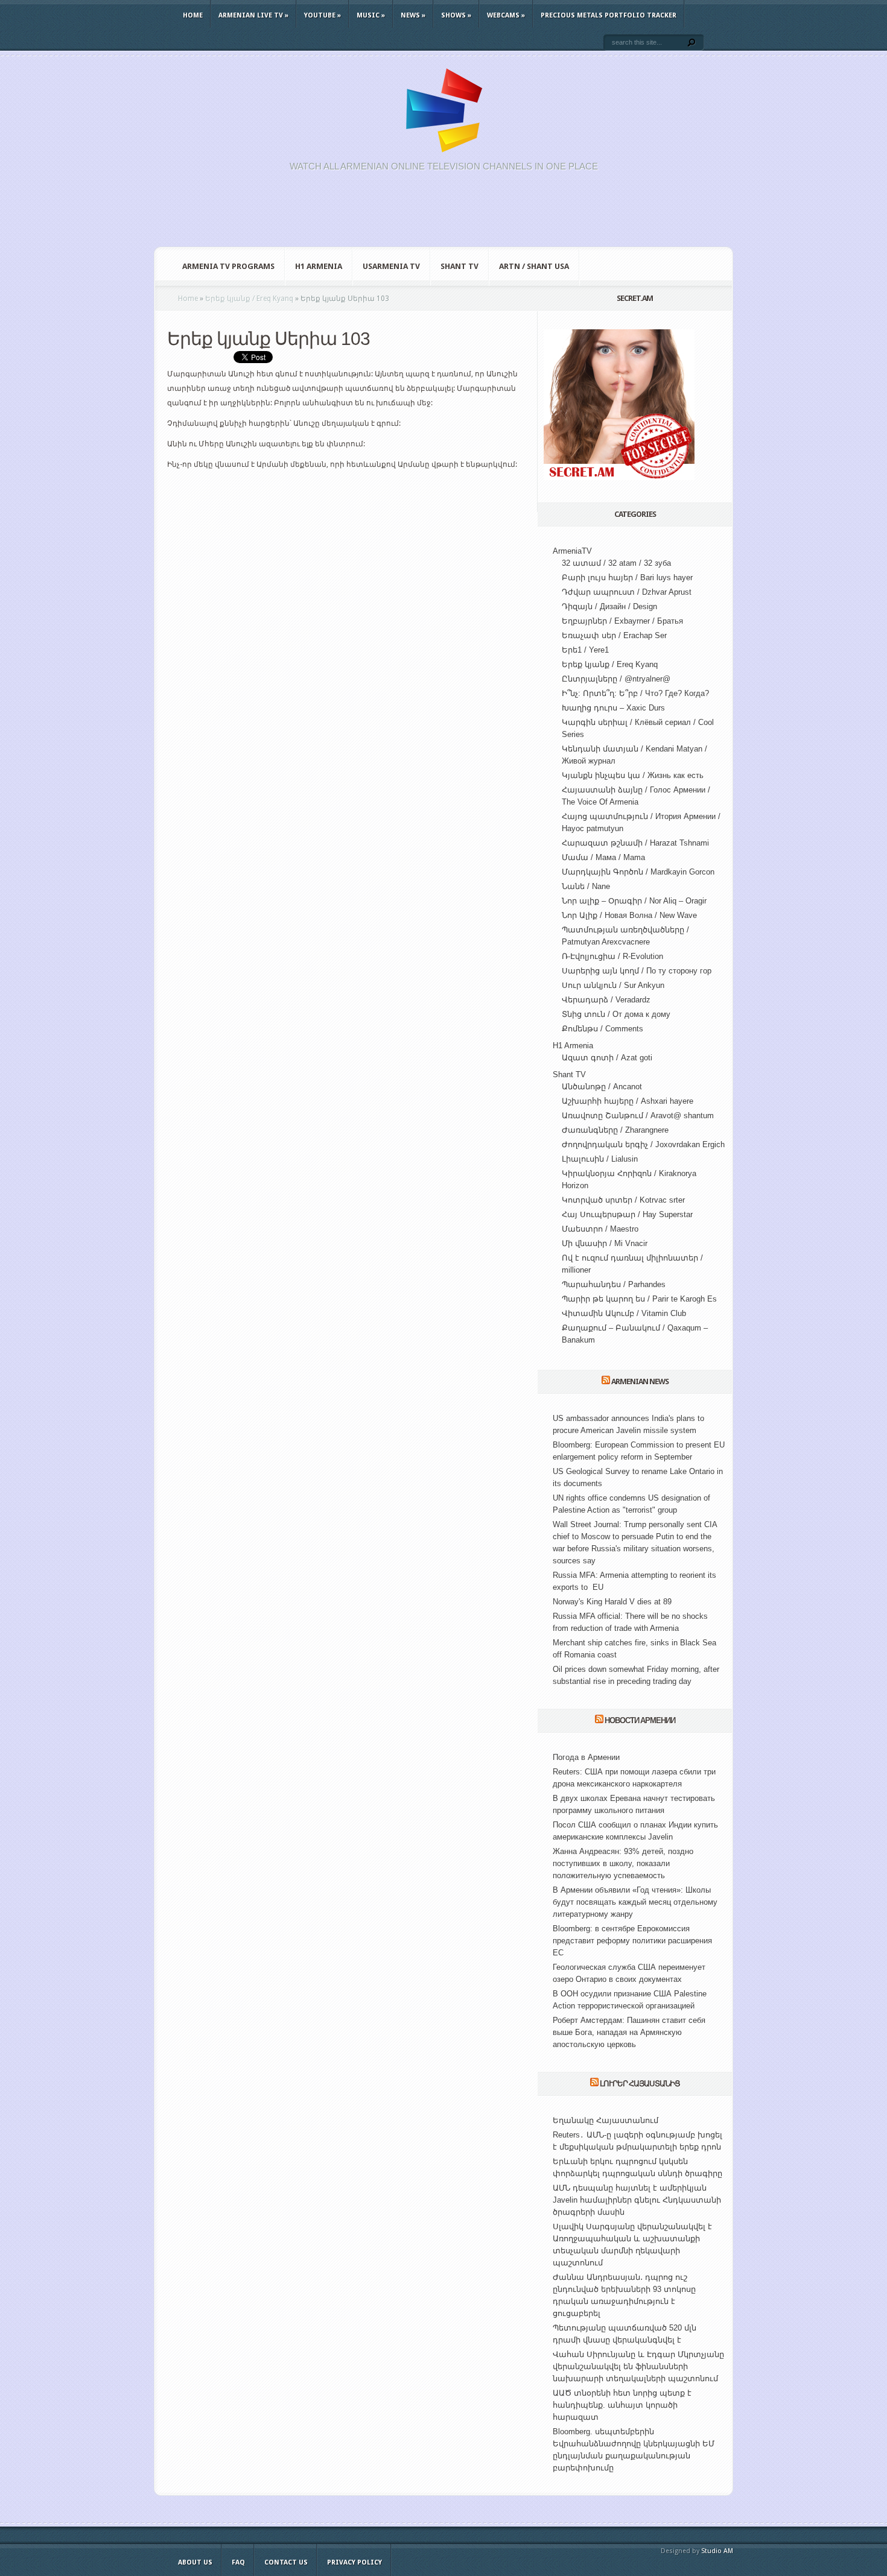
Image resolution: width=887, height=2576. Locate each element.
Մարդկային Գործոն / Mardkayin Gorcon (638, 872)
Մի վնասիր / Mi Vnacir (605, 1243)
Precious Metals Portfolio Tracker (609, 15)
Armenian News (640, 1381)
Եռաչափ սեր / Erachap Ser (614, 635)
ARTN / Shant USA (534, 266)
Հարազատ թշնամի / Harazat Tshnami (635, 843)
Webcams (506, 15)
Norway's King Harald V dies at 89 (612, 1602)
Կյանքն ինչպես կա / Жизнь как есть (633, 775)
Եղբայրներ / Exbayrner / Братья (622, 621)
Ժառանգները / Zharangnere (615, 1130)
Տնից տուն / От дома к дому (616, 1014)
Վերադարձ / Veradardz (606, 1000)
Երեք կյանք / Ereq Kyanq (610, 664)
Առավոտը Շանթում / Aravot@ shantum (638, 1116)
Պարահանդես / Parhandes (614, 1284)
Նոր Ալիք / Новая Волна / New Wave (629, 915)
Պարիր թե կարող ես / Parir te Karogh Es (639, 1299)
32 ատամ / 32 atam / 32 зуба (616, 563)
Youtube (323, 15)
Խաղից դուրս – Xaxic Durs (613, 708)
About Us (195, 2562)
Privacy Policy (354, 2562)
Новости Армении (640, 1720)
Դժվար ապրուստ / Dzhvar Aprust (627, 592)
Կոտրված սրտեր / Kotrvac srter (623, 1200)
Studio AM (717, 2551)
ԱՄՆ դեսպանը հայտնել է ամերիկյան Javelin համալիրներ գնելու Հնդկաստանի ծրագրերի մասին (637, 2200)
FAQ (238, 2562)
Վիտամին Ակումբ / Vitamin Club (624, 1313)
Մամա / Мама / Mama (603, 857)
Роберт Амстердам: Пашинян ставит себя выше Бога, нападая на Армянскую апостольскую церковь (629, 2032)
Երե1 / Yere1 (585, 650)
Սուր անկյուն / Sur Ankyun (613, 985)
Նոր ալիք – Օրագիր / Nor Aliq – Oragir (634, 901)
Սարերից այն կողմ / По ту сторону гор (637, 971)
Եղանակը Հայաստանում (606, 2120)
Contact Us (286, 2562)
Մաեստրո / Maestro (600, 1229)
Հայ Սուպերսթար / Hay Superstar (627, 1214)
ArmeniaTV (572, 551)
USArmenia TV (391, 266)
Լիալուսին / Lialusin (600, 1159)
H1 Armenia (319, 266)
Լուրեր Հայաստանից (640, 2084)
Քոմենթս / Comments (602, 1029)
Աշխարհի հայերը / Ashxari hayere (628, 1101)
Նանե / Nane (586, 886)
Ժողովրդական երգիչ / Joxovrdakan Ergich (643, 1144)
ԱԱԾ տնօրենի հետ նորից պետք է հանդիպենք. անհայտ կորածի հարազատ (622, 2405)
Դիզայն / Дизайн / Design (609, 606)
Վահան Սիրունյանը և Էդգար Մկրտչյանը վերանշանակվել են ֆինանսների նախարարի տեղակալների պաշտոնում (638, 2366)
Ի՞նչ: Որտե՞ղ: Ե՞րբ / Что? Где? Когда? (635, 693)
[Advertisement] (443, 216)
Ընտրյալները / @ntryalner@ (616, 679)
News (413, 15)
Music (371, 15)
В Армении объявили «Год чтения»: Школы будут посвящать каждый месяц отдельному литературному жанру (635, 1902)
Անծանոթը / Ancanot (602, 1087)
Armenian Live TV (253, 15)
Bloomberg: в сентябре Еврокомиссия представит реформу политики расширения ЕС (632, 1941)
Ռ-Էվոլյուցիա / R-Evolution (612, 956)
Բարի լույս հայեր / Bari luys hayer (627, 578)
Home (193, 15)
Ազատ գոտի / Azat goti (607, 1058)
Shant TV (459, 266)
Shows (456, 15)
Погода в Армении (586, 1757)
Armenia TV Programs (228, 266)
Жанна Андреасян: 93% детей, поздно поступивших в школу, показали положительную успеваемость (623, 1863)
